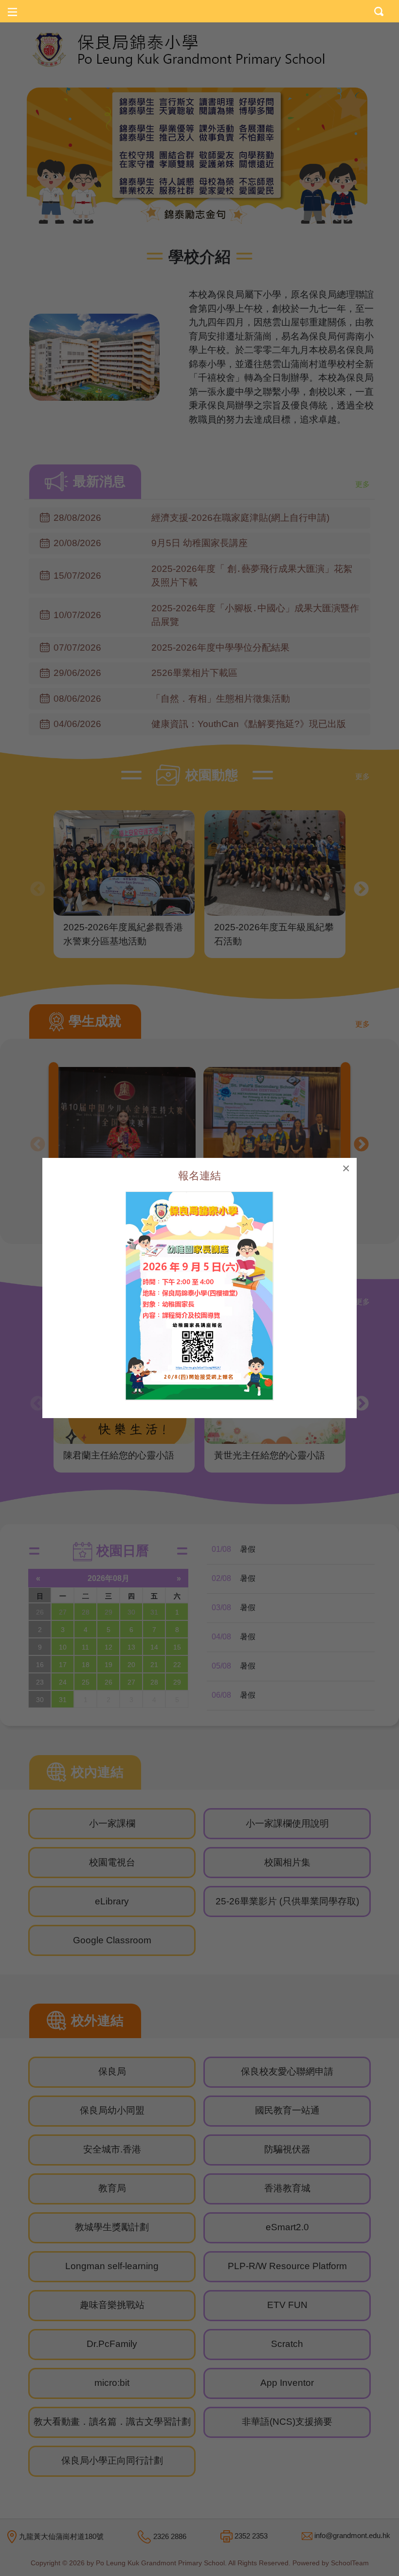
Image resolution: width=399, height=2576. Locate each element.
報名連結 (199, 1176)
